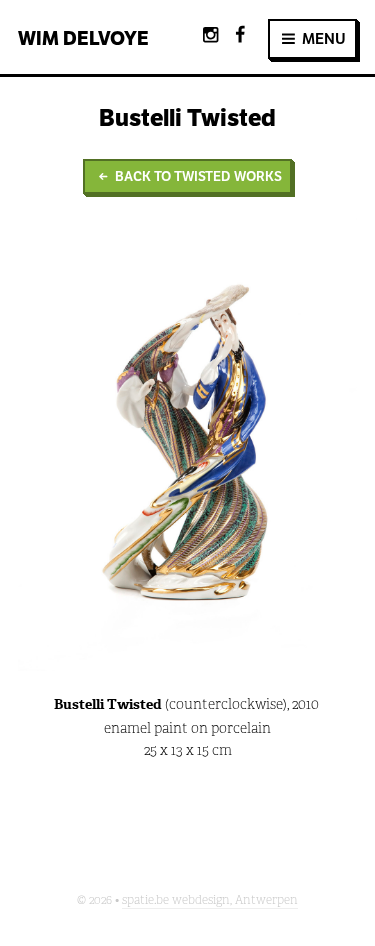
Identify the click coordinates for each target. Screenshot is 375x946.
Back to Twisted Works (197, 176)
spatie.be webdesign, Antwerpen (210, 900)
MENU (322, 38)
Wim (83, 38)
